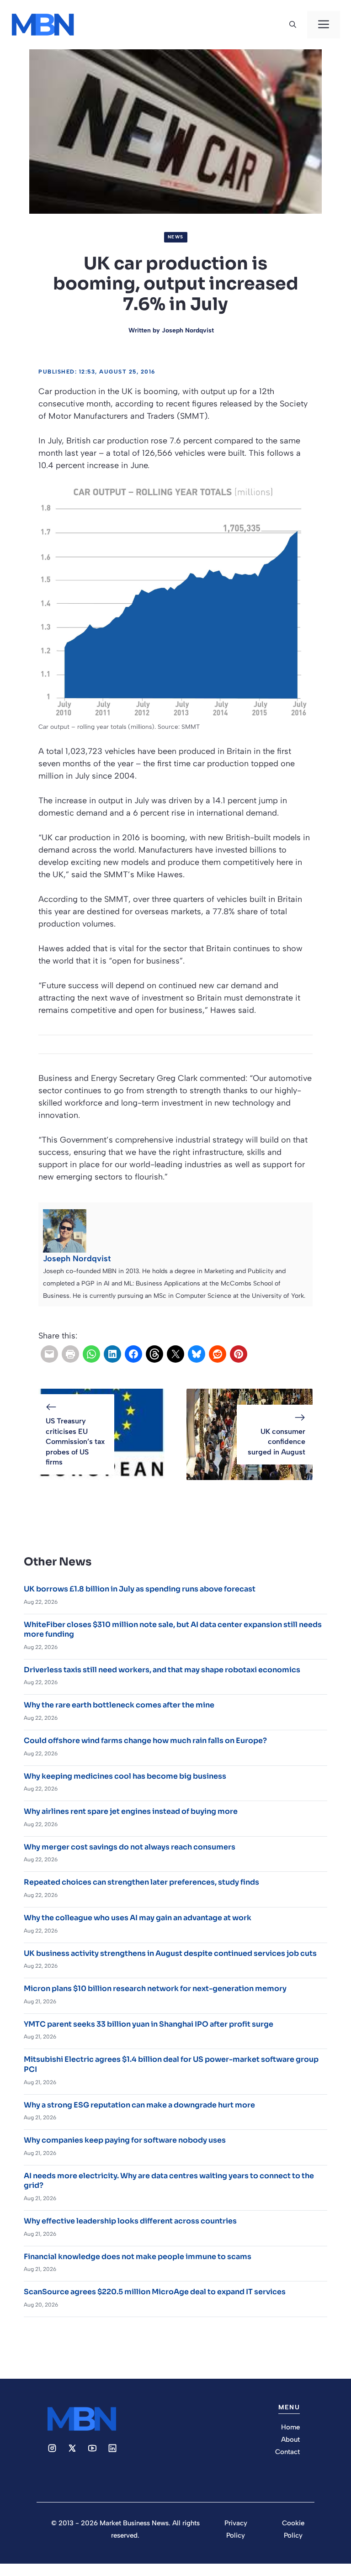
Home (290, 2427)
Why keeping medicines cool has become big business (125, 1776)
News (176, 237)
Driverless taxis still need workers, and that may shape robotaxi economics (162, 1670)
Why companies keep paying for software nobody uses (125, 2140)
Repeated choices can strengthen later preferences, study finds (141, 1882)
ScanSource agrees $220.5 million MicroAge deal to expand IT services (155, 2292)
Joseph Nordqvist (188, 330)
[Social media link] (52, 2448)
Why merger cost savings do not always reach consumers (130, 1847)
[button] (293, 25)
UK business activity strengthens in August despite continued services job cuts (170, 1953)
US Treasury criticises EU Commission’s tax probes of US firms (75, 1441)
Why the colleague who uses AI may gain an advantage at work (138, 1918)
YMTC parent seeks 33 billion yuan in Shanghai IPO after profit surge (149, 2024)
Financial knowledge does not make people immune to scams (138, 2257)
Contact (287, 2452)
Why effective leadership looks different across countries (130, 2221)
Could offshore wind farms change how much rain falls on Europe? (145, 1741)
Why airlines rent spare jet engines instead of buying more (131, 1811)
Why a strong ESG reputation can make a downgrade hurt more (139, 2105)
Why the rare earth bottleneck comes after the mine (119, 1705)
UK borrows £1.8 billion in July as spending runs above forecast (140, 1589)
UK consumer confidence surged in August (277, 1442)
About (290, 2439)
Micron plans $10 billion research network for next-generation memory (155, 1989)
